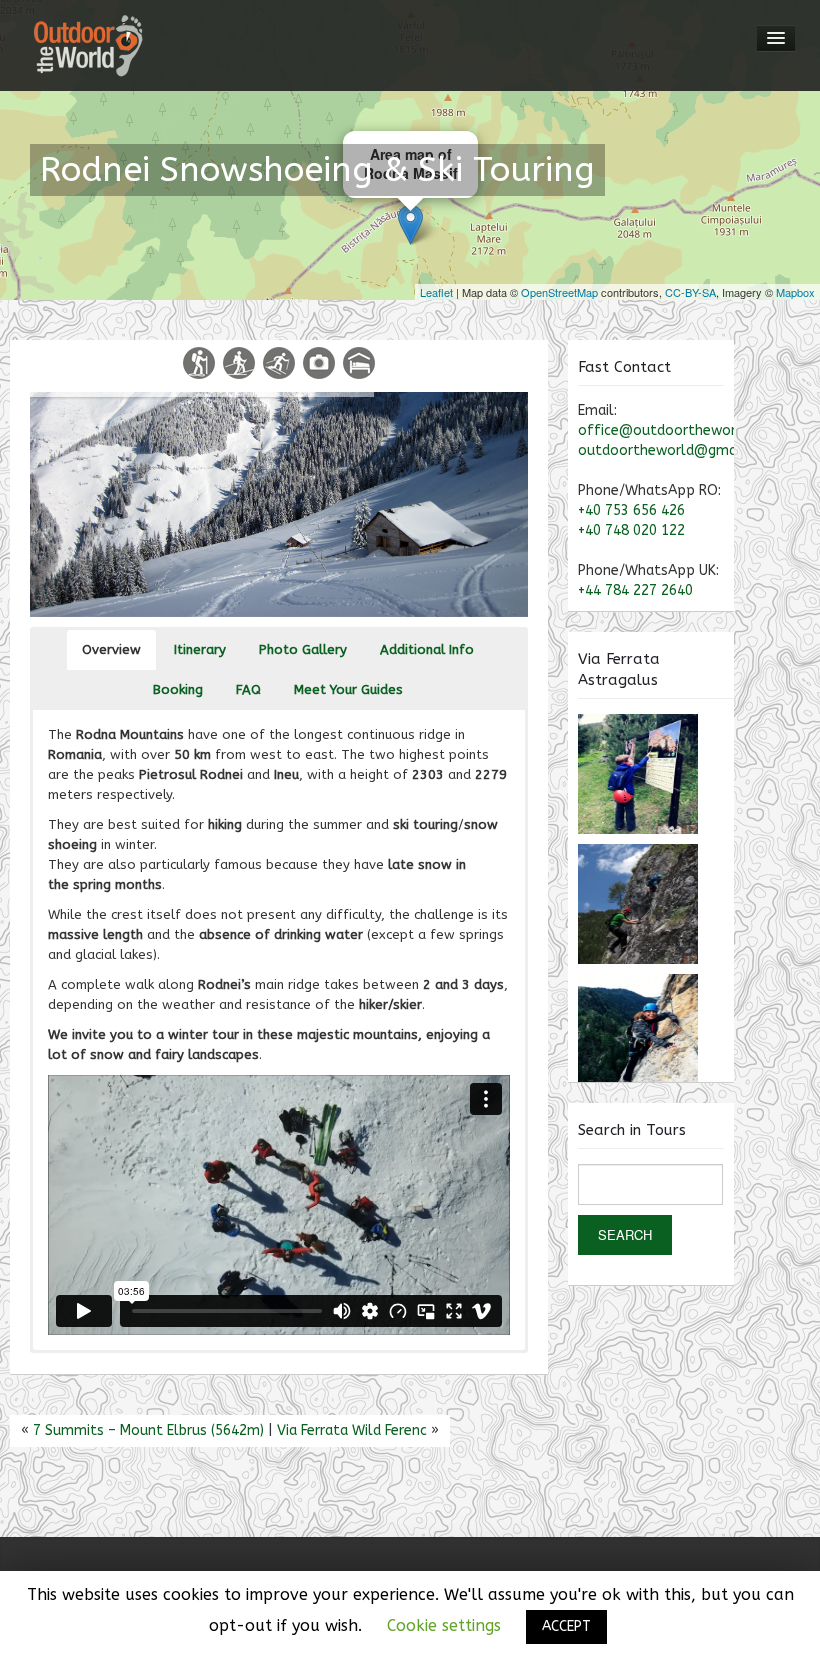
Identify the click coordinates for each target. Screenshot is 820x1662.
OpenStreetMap (559, 292)
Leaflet (436, 292)
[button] (111, 650)
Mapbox (795, 292)
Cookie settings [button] (444, 1625)
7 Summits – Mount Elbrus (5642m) (148, 1430)
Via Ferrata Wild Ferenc (352, 1430)
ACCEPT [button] (566, 1626)
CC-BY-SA (690, 292)
